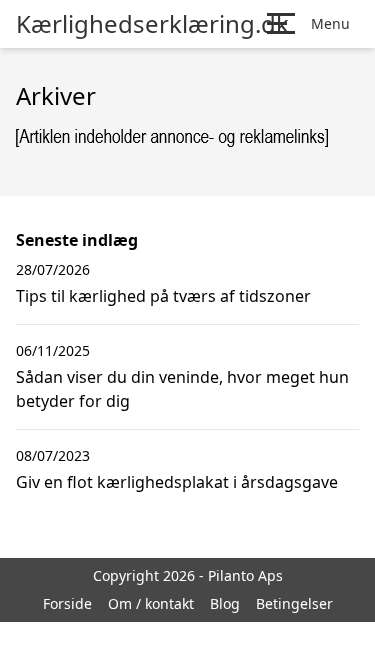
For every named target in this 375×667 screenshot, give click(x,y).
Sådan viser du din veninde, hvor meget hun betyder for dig (182, 389)
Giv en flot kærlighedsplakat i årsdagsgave (177, 482)
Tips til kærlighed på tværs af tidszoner (163, 296)
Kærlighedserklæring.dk (152, 24)
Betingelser (294, 603)
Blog (225, 603)
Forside (67, 603)
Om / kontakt (151, 603)
